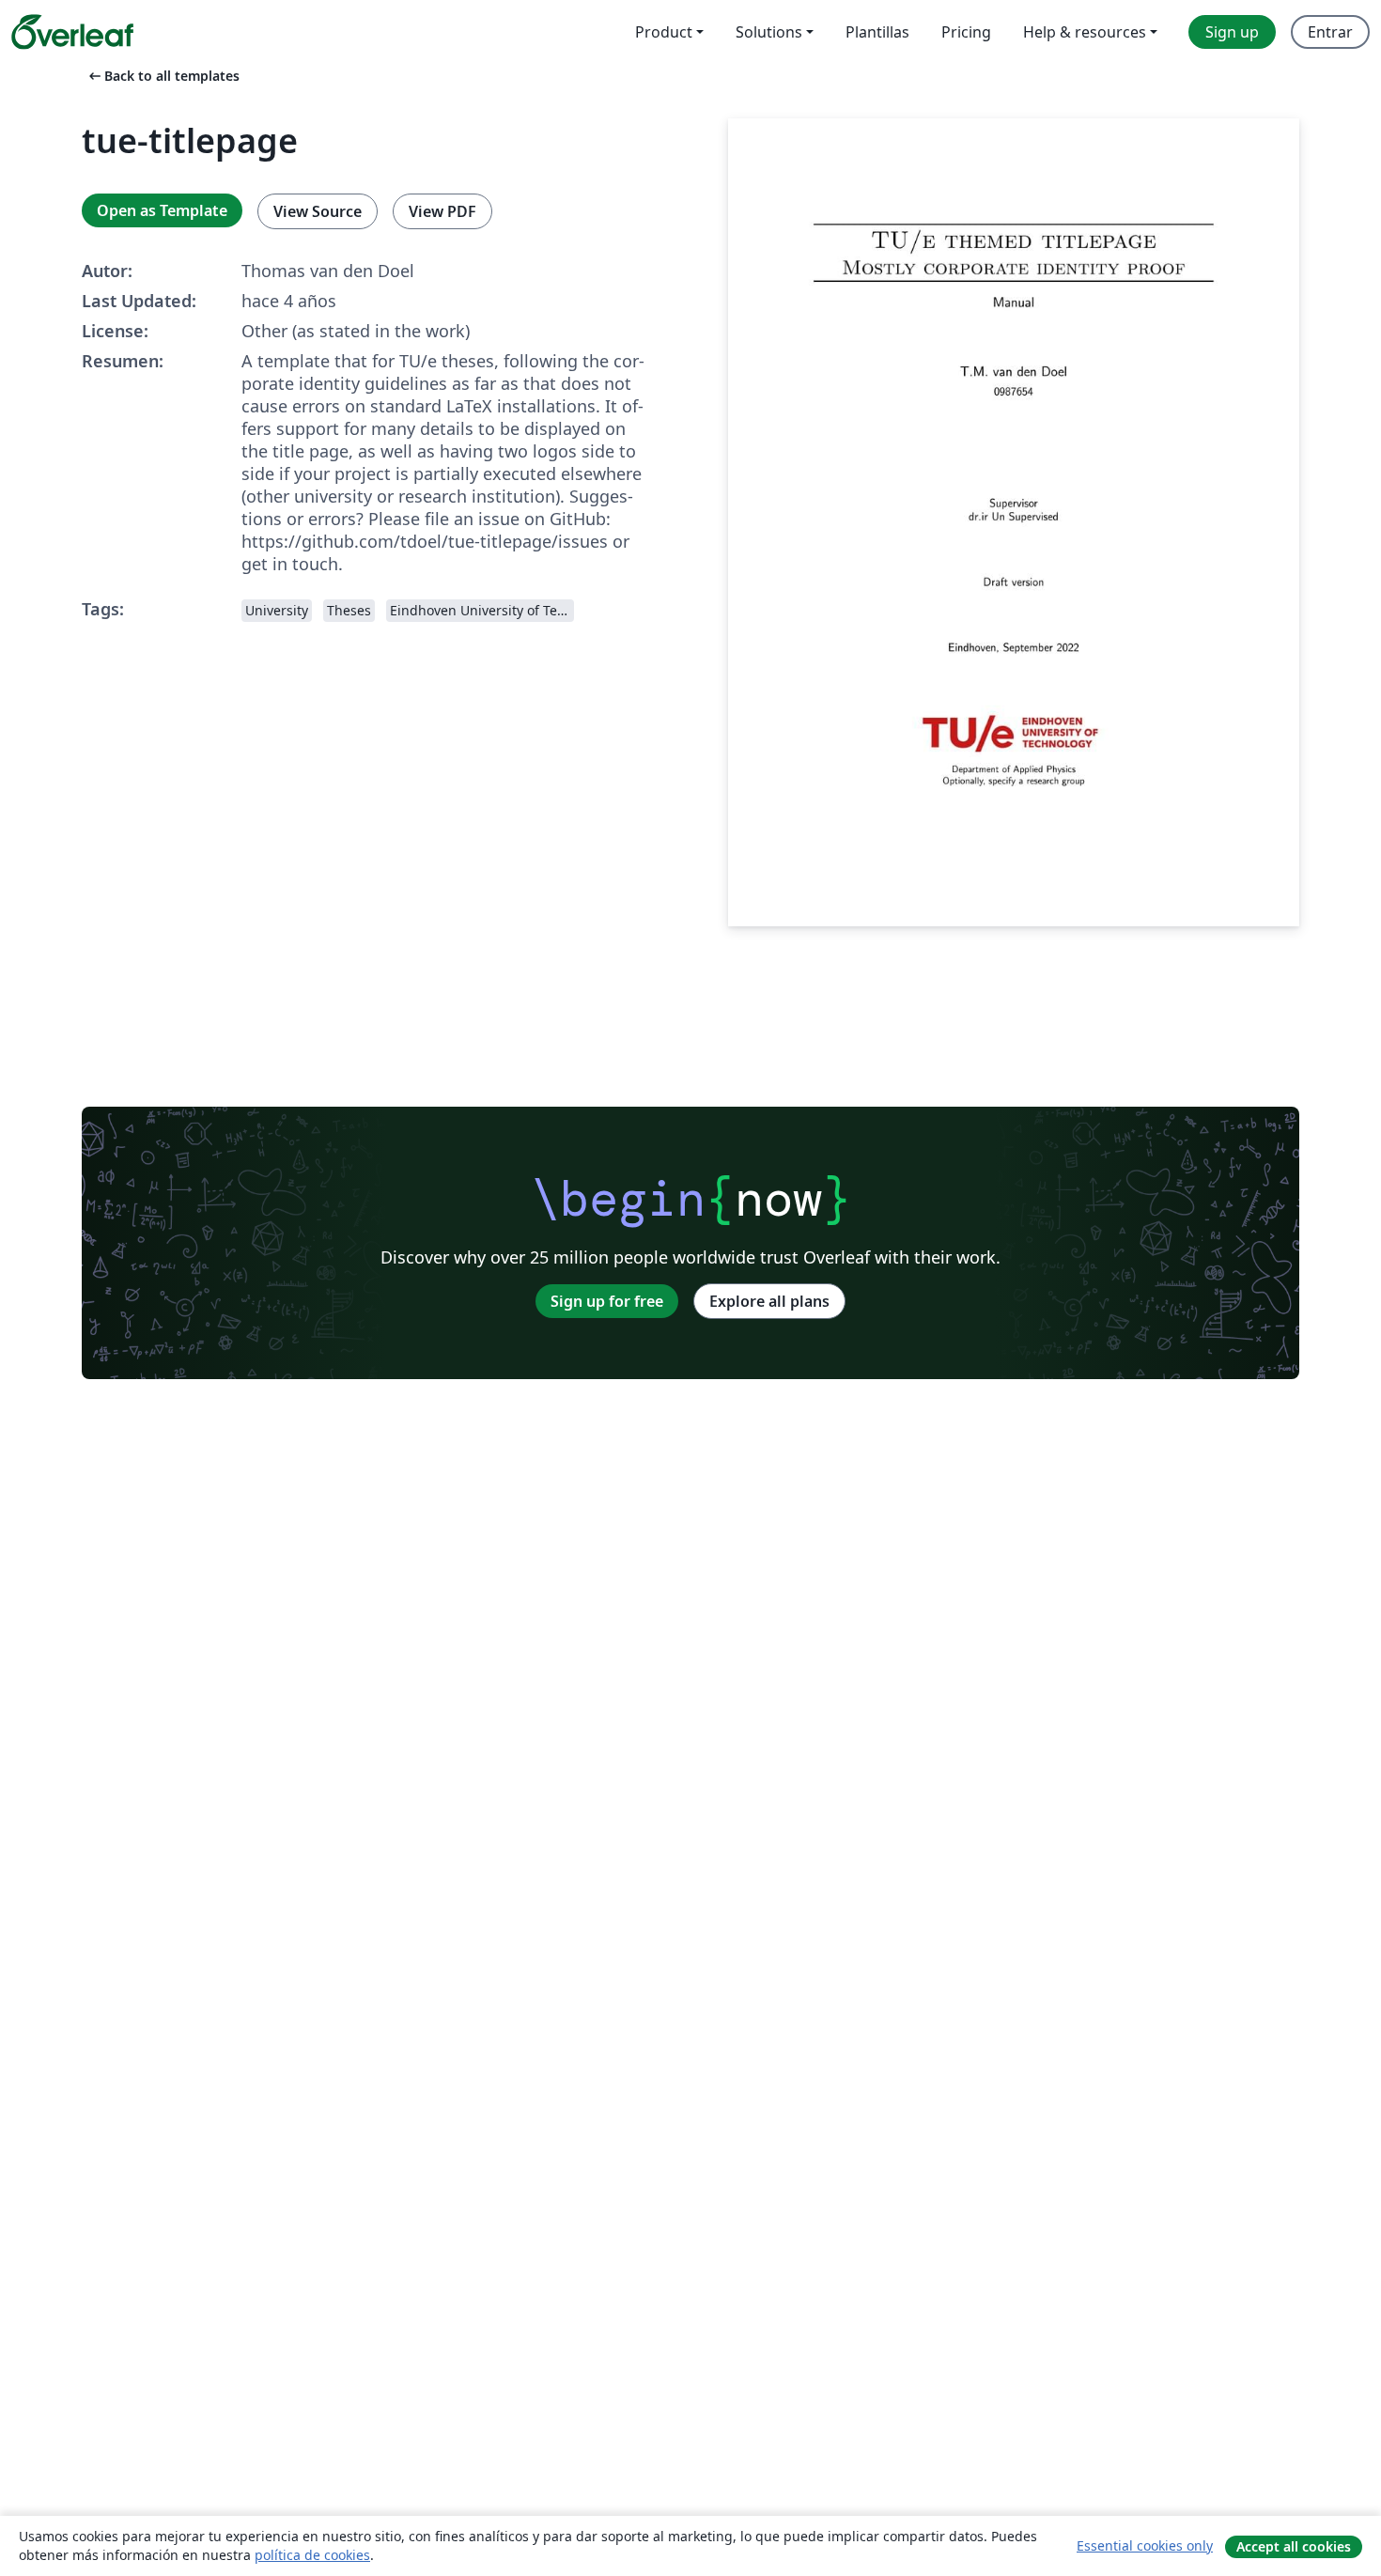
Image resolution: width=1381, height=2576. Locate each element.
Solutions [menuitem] (769, 32)
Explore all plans (769, 1301)
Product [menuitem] (664, 32)
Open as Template (162, 210)
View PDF (442, 211)
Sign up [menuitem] (1232, 32)
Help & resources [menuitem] (1085, 32)
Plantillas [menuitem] (877, 32)
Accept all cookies (1294, 2546)
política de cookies (312, 2555)
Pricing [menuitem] (966, 32)
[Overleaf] (72, 32)
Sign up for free (607, 1301)
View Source (318, 211)
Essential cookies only (1145, 2545)
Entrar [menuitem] (1330, 32)
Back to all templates (163, 76)
